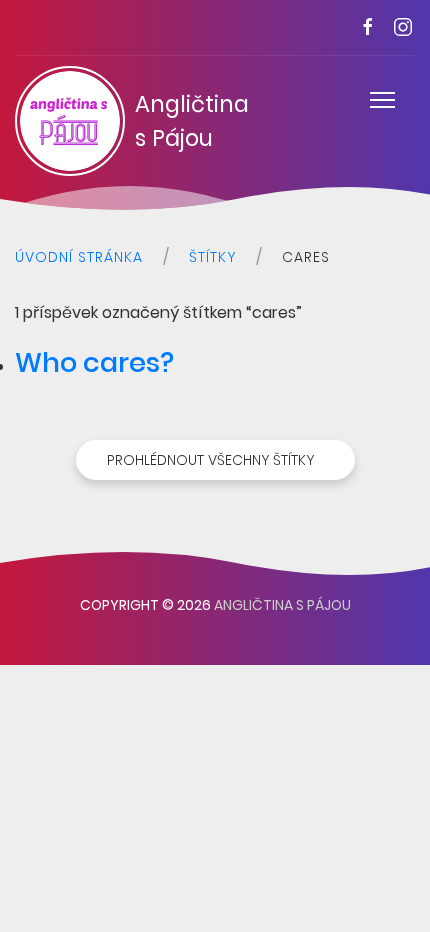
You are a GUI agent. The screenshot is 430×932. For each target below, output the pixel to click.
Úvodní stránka (79, 257)
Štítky (212, 257)
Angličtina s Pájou (167, 121)
